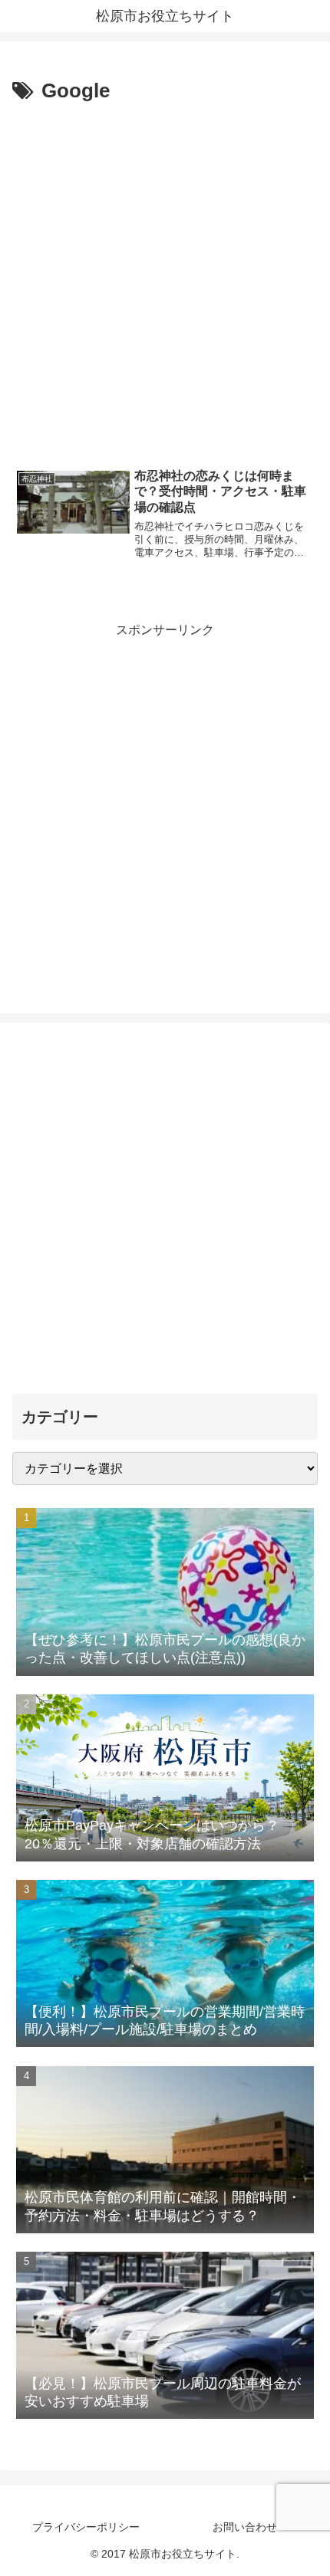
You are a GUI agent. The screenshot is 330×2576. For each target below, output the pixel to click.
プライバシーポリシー (86, 2527)
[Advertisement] (165, 281)
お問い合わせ (245, 2527)
